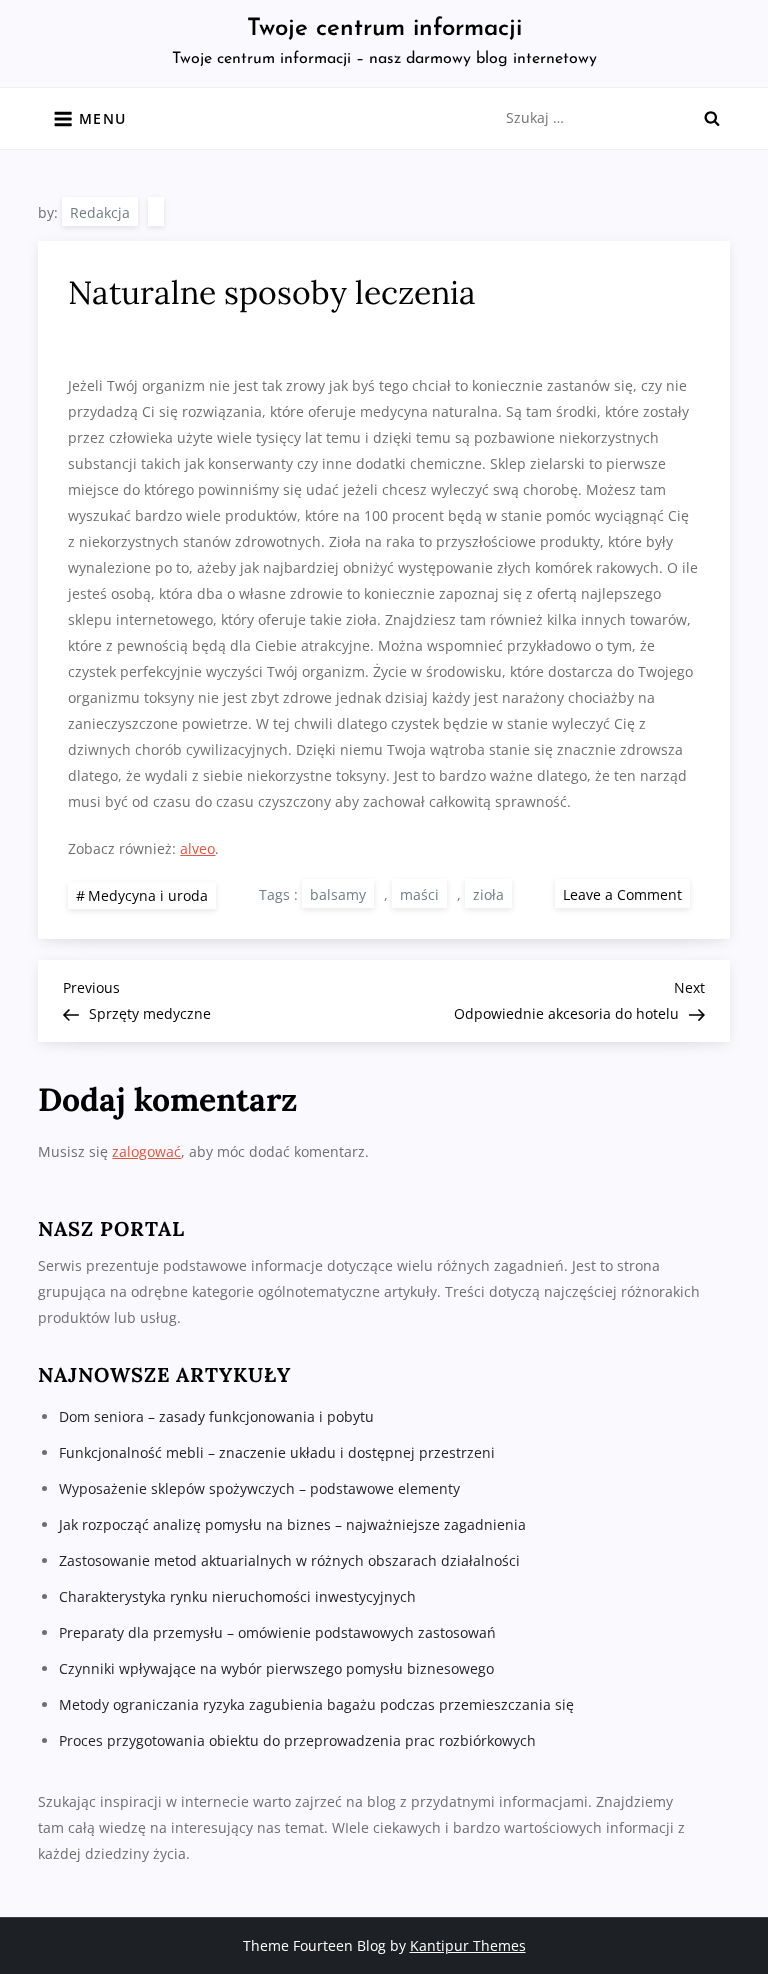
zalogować (146, 1151)
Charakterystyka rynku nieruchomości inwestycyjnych (237, 1596)
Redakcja (100, 212)
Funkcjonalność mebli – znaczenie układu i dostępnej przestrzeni (277, 1452)
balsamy (338, 894)
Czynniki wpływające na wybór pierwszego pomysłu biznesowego (276, 1668)
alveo (197, 848)
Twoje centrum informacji (384, 29)
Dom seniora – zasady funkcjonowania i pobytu (216, 1416)
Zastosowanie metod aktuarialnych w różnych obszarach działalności (289, 1560)
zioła (488, 894)
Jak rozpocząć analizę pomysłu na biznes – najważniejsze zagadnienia (292, 1524)
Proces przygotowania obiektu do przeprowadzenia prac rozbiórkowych (297, 1740)
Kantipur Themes (468, 1945)
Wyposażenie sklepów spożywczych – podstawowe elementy (259, 1488)
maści (419, 894)
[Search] (712, 118)
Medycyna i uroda (148, 895)
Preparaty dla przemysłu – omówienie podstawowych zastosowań (277, 1632)
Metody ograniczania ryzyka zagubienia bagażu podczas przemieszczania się (316, 1704)
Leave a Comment (626, 893)
